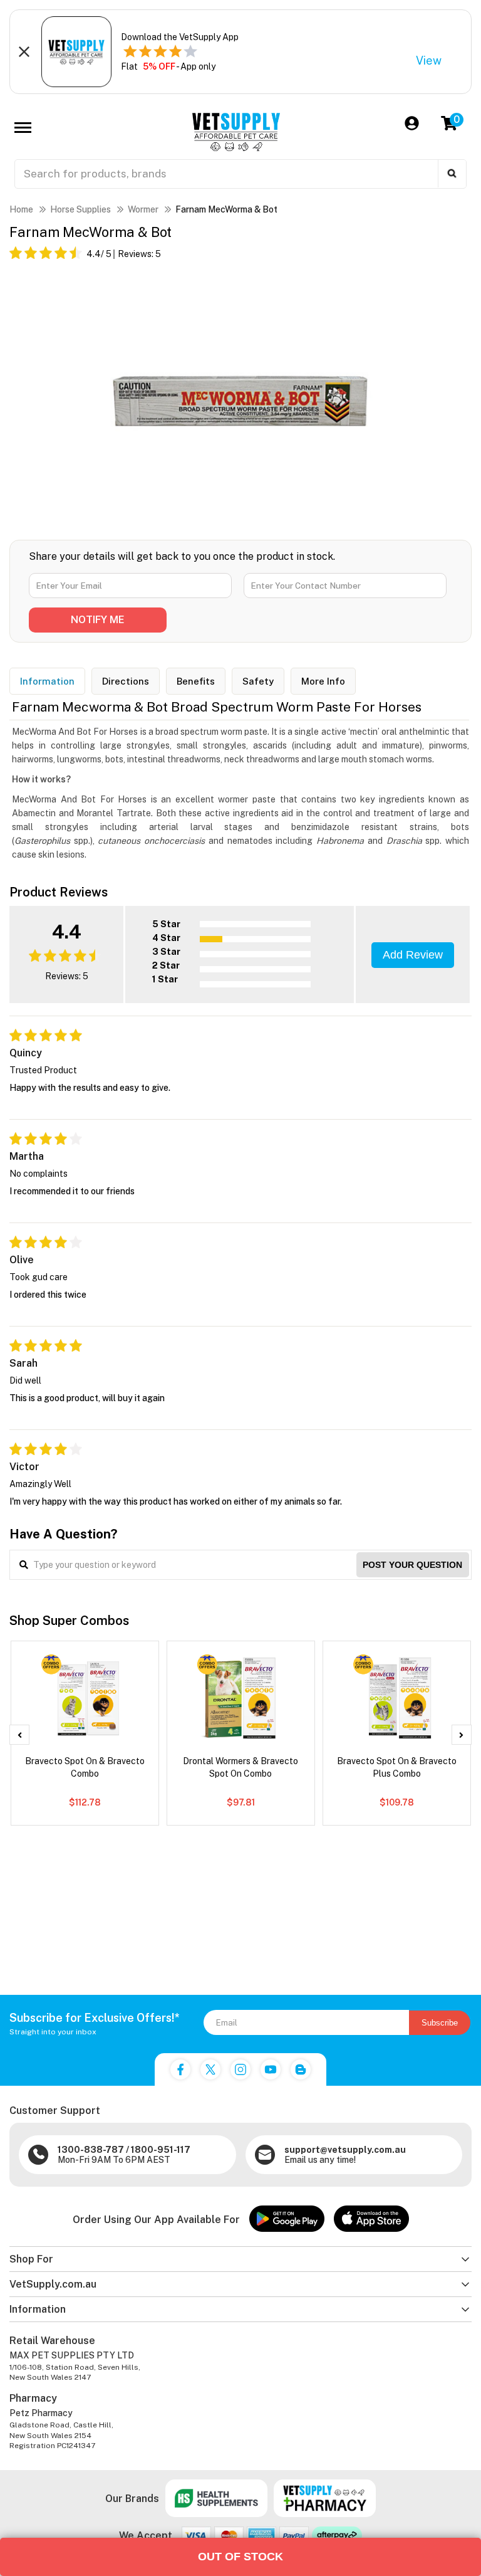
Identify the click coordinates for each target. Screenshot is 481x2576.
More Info (323, 681)
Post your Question (412, 1565)
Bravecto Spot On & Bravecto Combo (85, 1767)
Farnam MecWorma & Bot (226, 209)
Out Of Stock (240, 2557)
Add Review (413, 955)
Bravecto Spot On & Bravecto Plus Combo (397, 1767)
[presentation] (19, 1735)
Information (47, 681)
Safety (258, 681)
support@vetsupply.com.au (345, 2150)
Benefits (196, 681)
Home (21, 209)
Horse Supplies (80, 209)
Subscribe (440, 2023)
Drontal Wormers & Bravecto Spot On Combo (240, 1767)
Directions (126, 681)
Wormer (143, 209)
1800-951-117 (161, 2150)
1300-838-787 (91, 2150)
